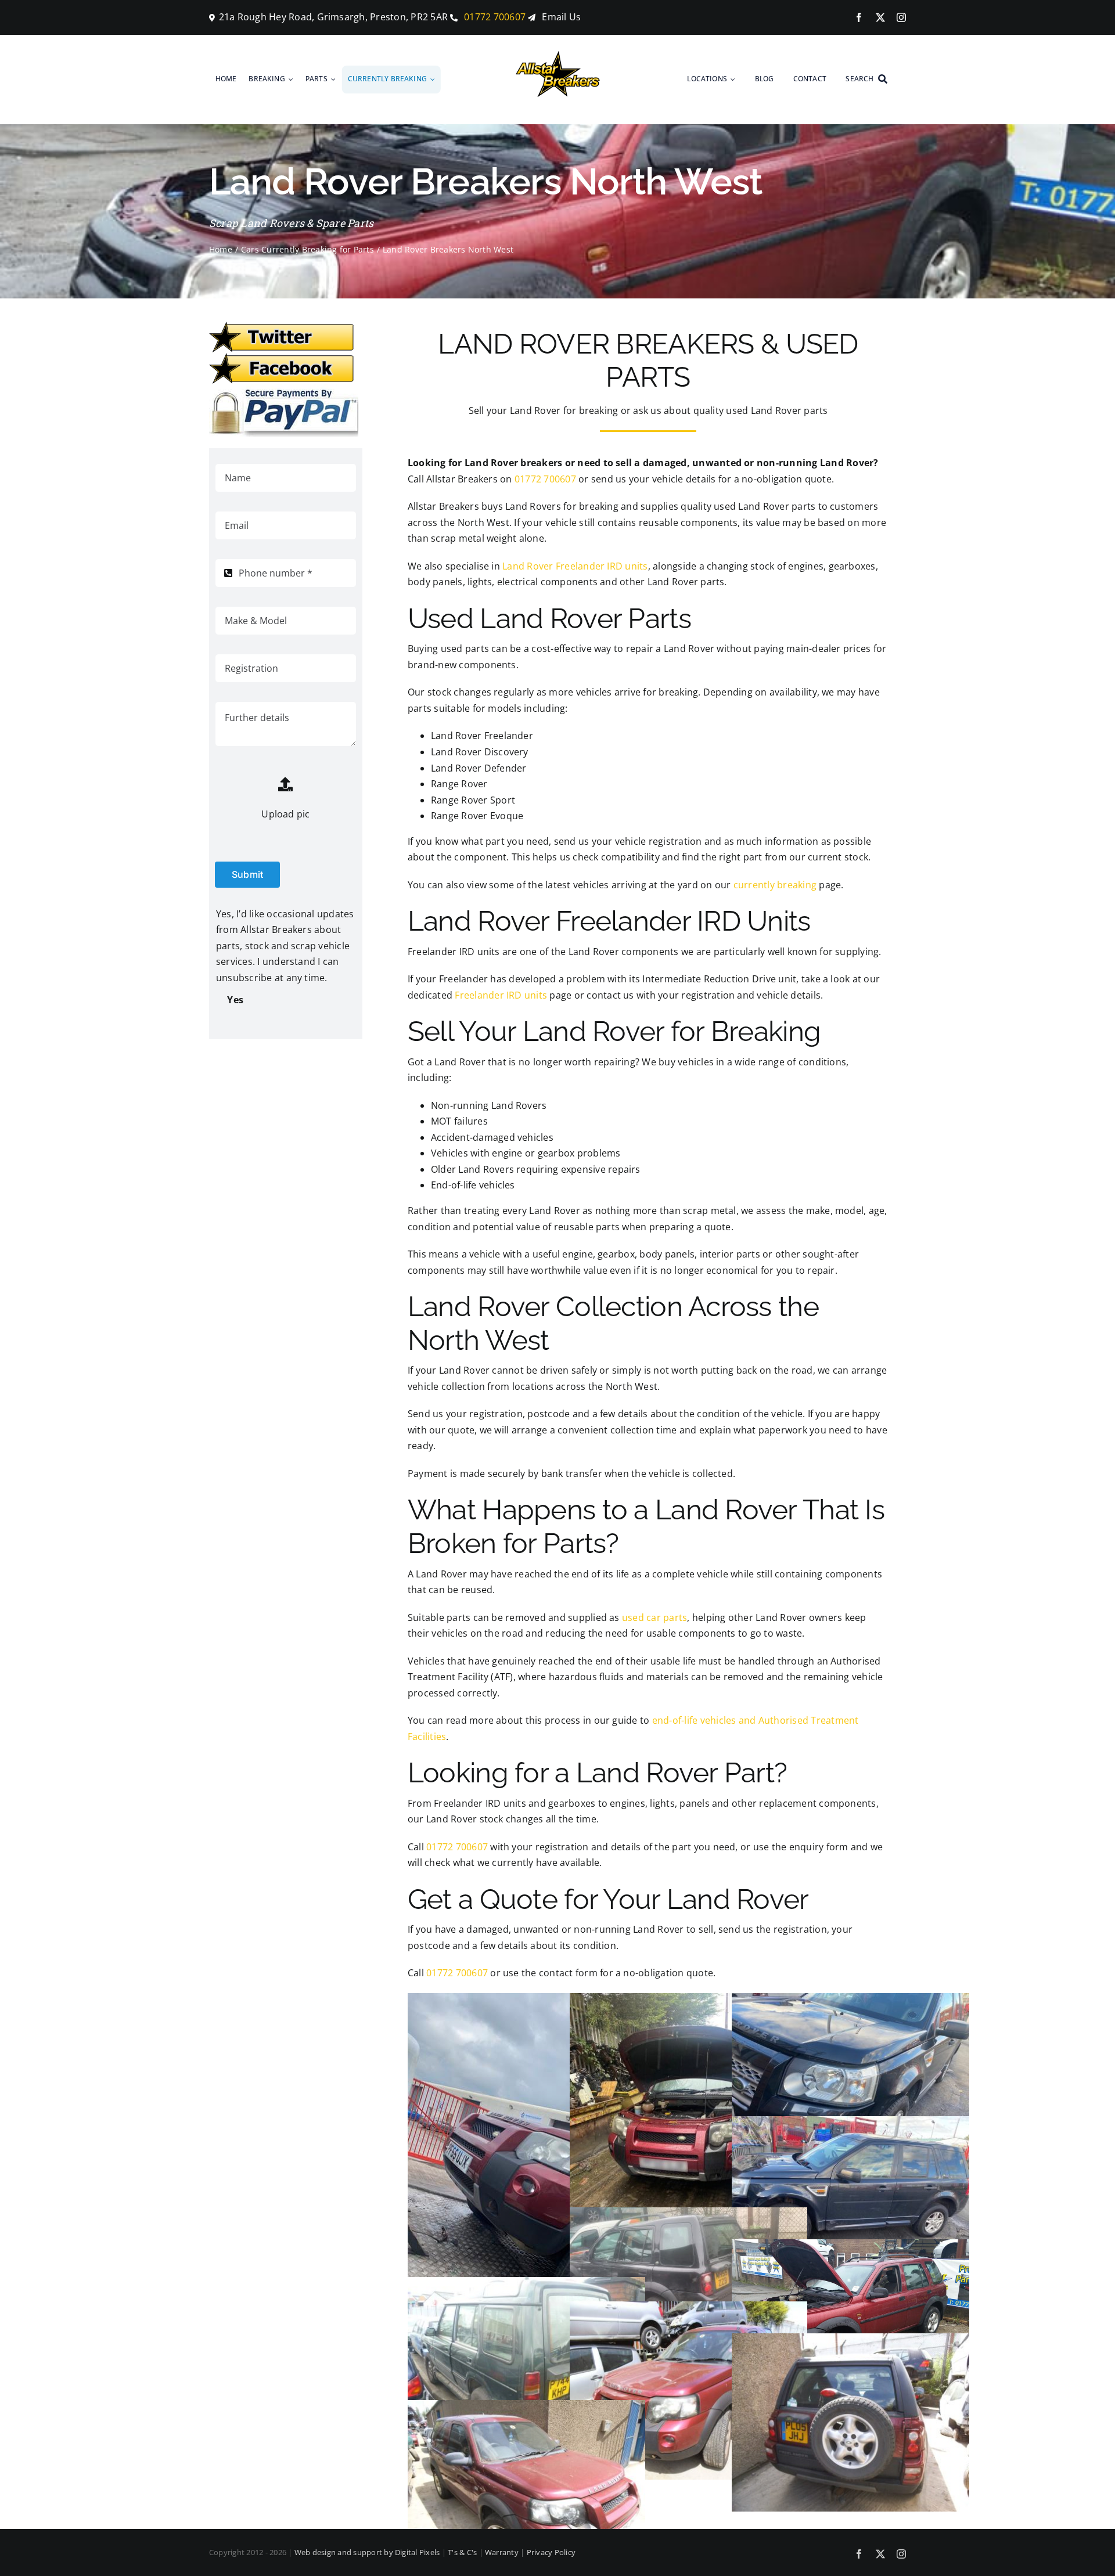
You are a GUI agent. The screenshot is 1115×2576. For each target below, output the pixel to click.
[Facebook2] (282, 358)
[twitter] (880, 17)
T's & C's (462, 2552)
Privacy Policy (551, 2552)
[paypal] (284, 389)
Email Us (561, 17)
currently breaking (775, 885)
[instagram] (901, 17)
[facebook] (859, 17)
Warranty (502, 2552)
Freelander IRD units (501, 995)
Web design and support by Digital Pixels (367, 2552)
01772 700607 (494, 17)
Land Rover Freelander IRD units (575, 566)
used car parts (654, 1617)
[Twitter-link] (282, 326)
